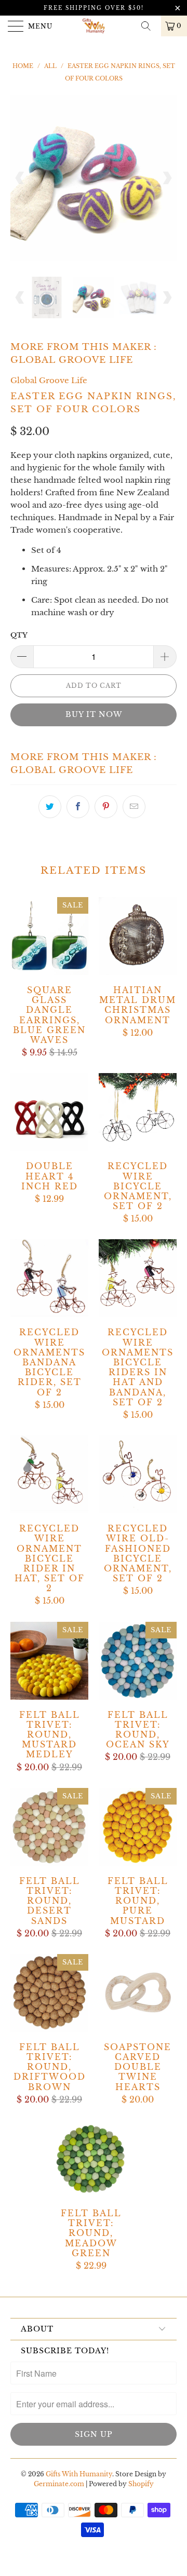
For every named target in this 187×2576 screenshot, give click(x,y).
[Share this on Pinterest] (106, 807)
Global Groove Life (72, 360)
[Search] (150, 26)
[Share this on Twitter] (50, 807)
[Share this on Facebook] (78, 807)
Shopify (141, 2484)
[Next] (167, 178)
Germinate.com (59, 2484)
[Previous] (20, 178)
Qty (19, 635)
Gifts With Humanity (79, 2474)
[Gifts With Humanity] (94, 26)
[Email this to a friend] (134, 807)
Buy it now (94, 714)
